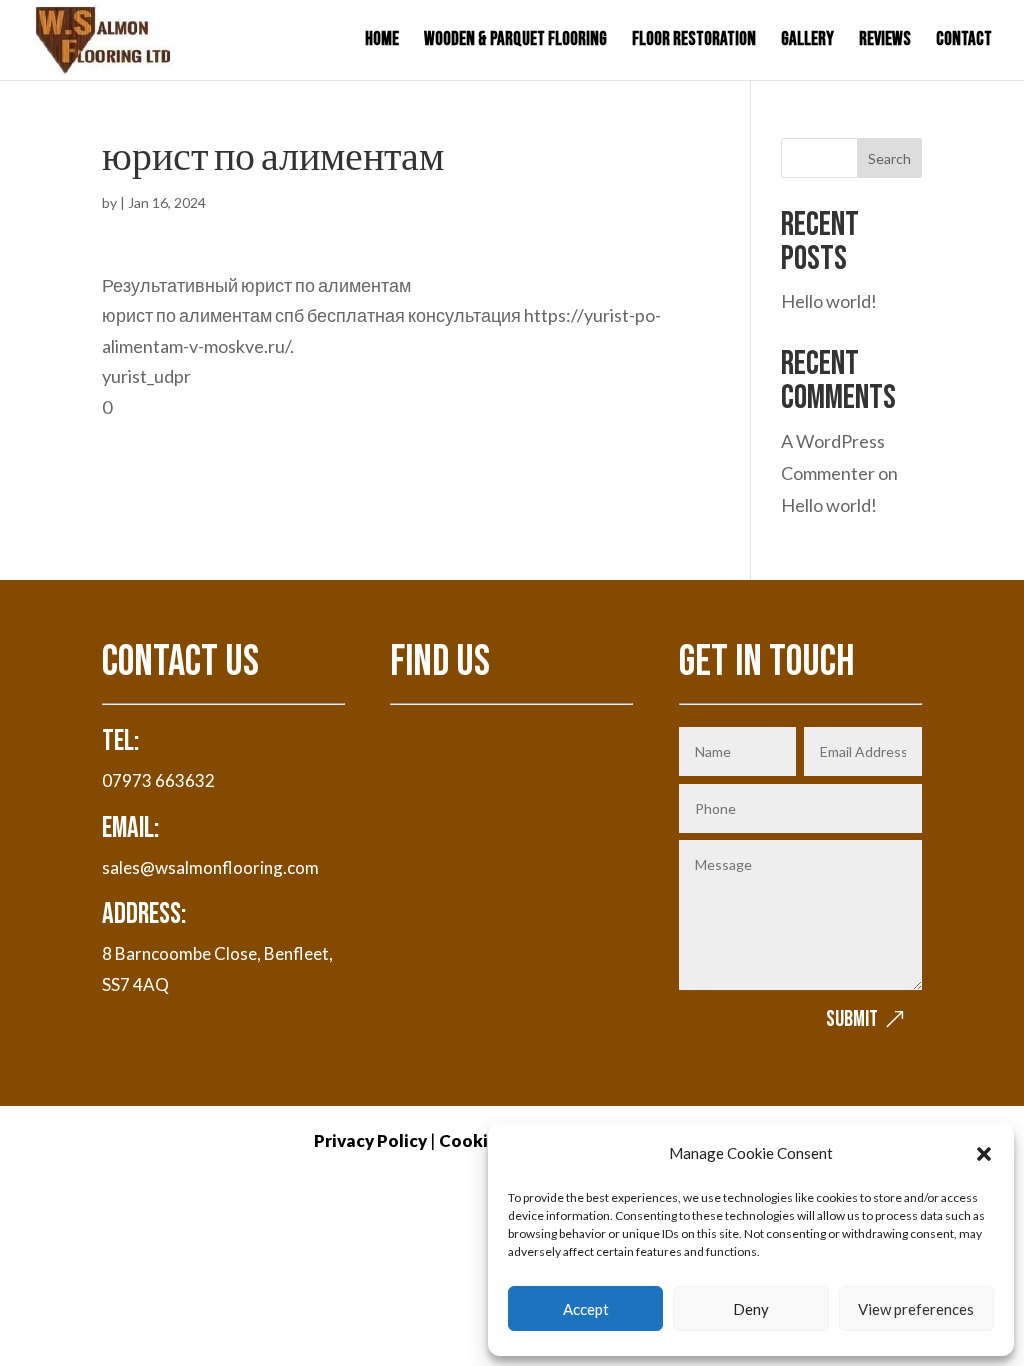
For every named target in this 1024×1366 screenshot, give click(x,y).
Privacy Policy (370, 1140)
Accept (586, 1309)
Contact (964, 42)
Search (889, 158)
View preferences (916, 1309)
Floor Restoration (694, 42)
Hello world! (829, 301)
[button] (984, 1154)
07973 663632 (158, 780)
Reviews (885, 42)
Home (382, 42)
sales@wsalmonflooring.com (210, 867)
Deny (751, 1309)
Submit (852, 1019)
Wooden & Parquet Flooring (515, 42)
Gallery (807, 42)
